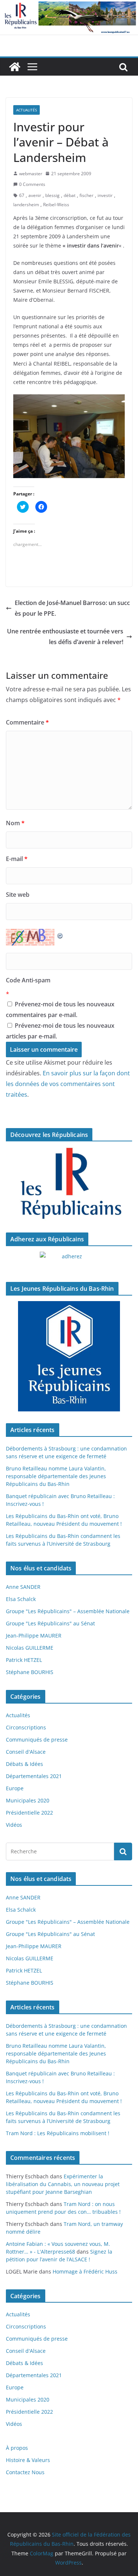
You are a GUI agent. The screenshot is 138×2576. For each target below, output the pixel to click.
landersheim (26, 205)
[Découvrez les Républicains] (69, 1184)
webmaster (31, 174)
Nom (15, 823)
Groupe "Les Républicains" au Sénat (50, 1623)
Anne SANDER (23, 1587)
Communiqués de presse (37, 1740)
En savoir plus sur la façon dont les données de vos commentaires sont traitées (68, 1084)
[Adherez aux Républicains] (69, 1261)
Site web (18, 895)
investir (105, 195)
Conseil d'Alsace (26, 1752)
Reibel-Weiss (56, 205)
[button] (69, 436)
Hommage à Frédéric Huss (85, 2271)
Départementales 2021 (34, 1776)
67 (22, 195)
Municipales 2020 (28, 1800)
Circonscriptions (26, 1727)
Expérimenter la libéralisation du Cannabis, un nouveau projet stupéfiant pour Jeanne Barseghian (63, 2184)
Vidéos (14, 1825)
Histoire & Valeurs (28, 2460)
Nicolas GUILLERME (30, 1648)
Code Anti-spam (28, 980)
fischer (86, 195)
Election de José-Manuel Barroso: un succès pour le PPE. (72, 608)
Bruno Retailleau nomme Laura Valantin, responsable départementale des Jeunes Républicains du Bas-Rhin (56, 1476)
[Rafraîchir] (60, 934)
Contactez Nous (25, 2472)
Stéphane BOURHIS (30, 1672)
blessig (52, 195)
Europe (15, 1788)
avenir (35, 195)
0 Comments (32, 184)
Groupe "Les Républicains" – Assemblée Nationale (68, 1611)
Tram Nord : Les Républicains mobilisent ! (58, 2133)
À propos (17, 2448)
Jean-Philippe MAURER (34, 1635)
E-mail (17, 859)
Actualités (26, 110)
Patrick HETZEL (24, 1660)
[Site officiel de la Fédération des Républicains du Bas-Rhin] (69, 5)
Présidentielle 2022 (29, 1813)
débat (70, 195)
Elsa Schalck (21, 1599)
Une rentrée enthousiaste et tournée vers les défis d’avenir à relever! (65, 637)
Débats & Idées (24, 1764)
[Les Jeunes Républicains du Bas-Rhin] (69, 1356)
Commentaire (27, 722)
